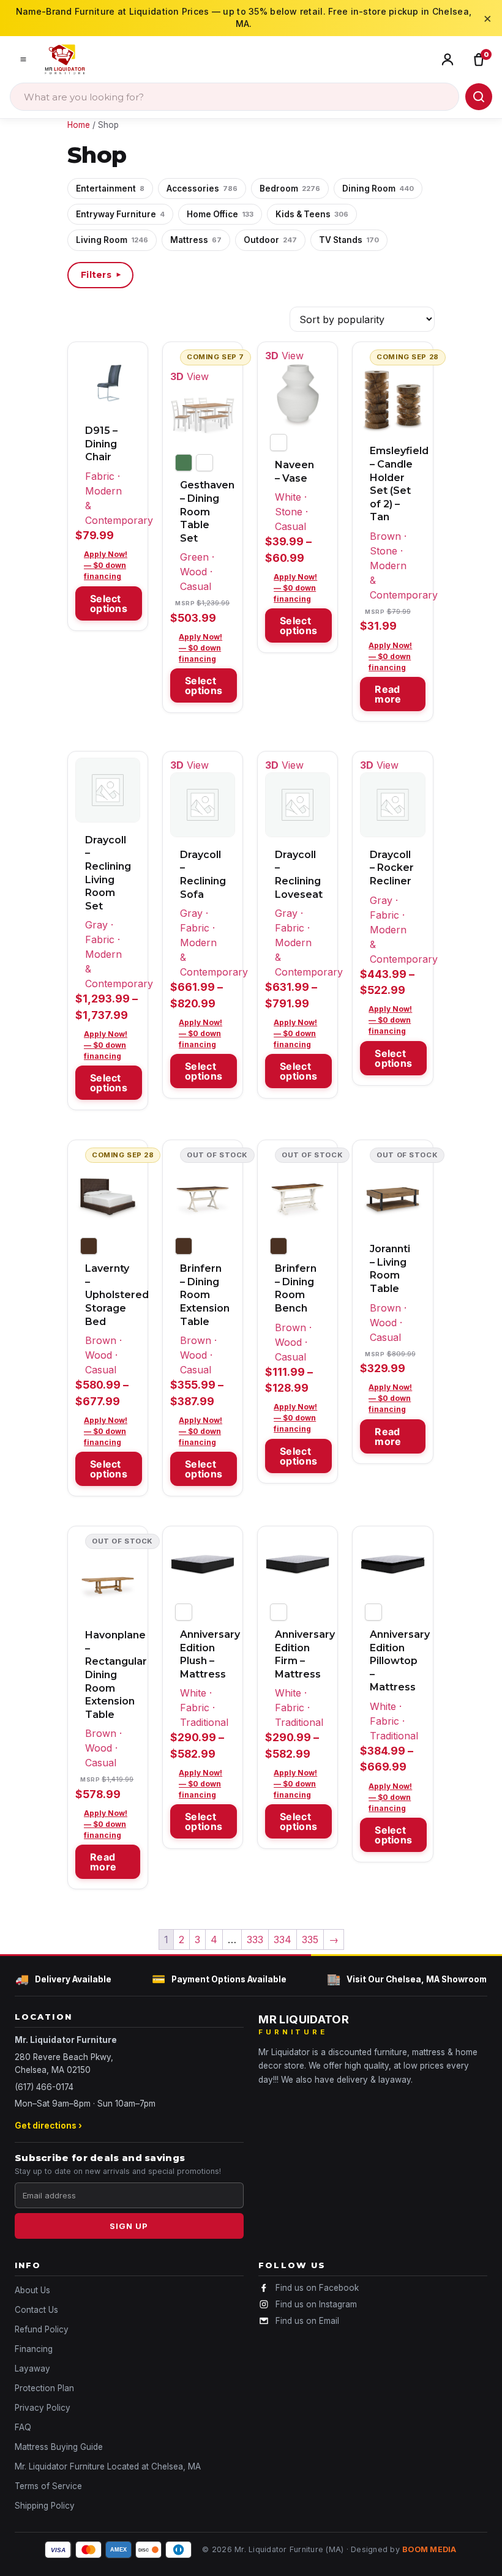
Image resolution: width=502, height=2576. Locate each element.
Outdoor (270, 240)
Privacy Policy (43, 2408)
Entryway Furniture (120, 214)
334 (283, 1939)
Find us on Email (307, 2321)
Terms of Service (48, 2486)
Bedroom (290, 189)
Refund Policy (42, 2329)
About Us (32, 2290)
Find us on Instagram (316, 2304)
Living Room (112, 240)
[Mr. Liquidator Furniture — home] (65, 59)
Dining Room (378, 189)
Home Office (220, 214)
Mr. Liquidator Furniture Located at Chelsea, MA (108, 2466)
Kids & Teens (312, 214)
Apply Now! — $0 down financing (106, 565)
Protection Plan (44, 2388)
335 (310, 1939)
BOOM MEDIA (429, 2549)
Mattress (196, 240)
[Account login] (450, 59)
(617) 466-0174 (44, 2087)
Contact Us (36, 2310)
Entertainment (110, 189)
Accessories (202, 189)
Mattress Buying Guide (59, 2447)
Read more (388, 694)
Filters (102, 275)
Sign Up (129, 2226)
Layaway (32, 2369)
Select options (109, 603)
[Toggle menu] (23, 59)
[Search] (479, 97)
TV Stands (349, 240)
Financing (34, 2349)
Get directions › (48, 2126)
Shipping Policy (45, 2506)
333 (255, 1939)
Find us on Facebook (317, 2288)
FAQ (23, 2427)
